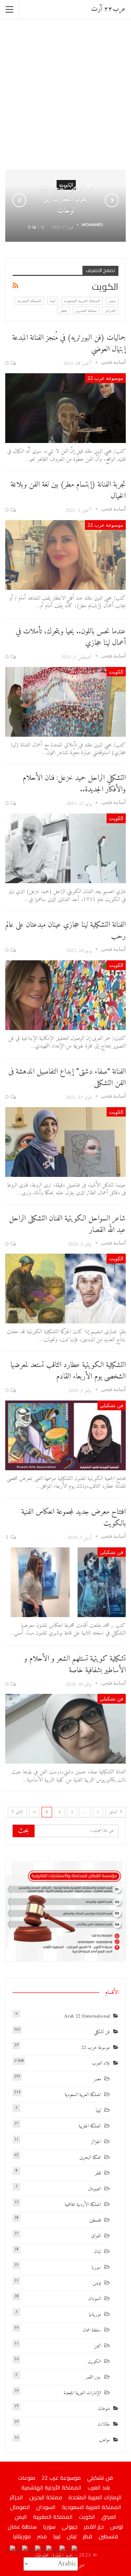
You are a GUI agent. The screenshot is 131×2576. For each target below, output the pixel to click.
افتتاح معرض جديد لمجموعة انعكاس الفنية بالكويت (74, 1518)
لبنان (97, 2252)
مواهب (104, 2440)
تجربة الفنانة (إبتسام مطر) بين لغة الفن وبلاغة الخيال (68, 490)
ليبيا (53, 301)
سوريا (96, 2267)
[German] (35, 2551)
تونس (97, 2283)
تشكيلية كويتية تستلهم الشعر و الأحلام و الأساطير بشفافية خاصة (75, 1665)
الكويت (116, 672)
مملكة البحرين (86, 310)
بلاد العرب (101, 2063)
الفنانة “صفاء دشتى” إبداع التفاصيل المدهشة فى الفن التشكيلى (67, 1077)
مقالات (104, 2424)
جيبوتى (70, 2526)
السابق (114, 1812)
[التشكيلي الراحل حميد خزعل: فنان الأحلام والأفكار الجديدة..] (65, 848)
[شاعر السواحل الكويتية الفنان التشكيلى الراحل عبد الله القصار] (65, 1289)
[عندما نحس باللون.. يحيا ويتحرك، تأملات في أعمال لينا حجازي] (65, 702)
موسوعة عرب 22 (105, 378)
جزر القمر (93, 2377)
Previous (19, 200)
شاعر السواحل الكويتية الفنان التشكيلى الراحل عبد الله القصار (67, 1224)
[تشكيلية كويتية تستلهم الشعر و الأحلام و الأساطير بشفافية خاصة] (65, 1729)
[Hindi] (22, 2551)
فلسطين (95, 2220)
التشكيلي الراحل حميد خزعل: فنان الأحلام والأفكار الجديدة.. (74, 784)
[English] (59, 2551)
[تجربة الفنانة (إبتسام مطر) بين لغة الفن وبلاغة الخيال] (65, 555)
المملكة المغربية (29, 301)
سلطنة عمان (92, 2330)
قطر (63, 310)
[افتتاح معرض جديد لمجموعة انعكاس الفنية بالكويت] (65, 1582)
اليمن (97, 2346)
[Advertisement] (65, 94)
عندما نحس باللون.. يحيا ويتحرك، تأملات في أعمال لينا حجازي (71, 637)
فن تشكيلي (112, 1405)
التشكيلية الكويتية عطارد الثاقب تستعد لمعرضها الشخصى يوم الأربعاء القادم (68, 1371)
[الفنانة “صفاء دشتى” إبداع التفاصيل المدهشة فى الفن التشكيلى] (65, 1142)
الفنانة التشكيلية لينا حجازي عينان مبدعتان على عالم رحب (66, 931)
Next (112, 200)
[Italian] (11, 2551)
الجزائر (110, 310)
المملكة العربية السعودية (82, 301)
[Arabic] (72, 2551)
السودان (94, 2299)
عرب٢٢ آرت (108, 9)
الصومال (94, 2189)
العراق (96, 2236)
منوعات (104, 2409)
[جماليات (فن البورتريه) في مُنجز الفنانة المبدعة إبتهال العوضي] (65, 408)
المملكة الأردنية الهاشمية (83, 2205)
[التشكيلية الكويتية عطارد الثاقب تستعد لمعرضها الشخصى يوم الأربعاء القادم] (65, 1435)
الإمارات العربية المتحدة (82, 2393)
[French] (47, 2551)
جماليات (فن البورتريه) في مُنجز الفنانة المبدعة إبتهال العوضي (69, 344)
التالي (19, 1812)
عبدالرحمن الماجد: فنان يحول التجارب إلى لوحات (65, 199)
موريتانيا (95, 2315)
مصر (112, 301)
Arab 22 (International (87, 2016)
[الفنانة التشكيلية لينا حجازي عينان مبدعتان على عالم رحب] (65, 995)
